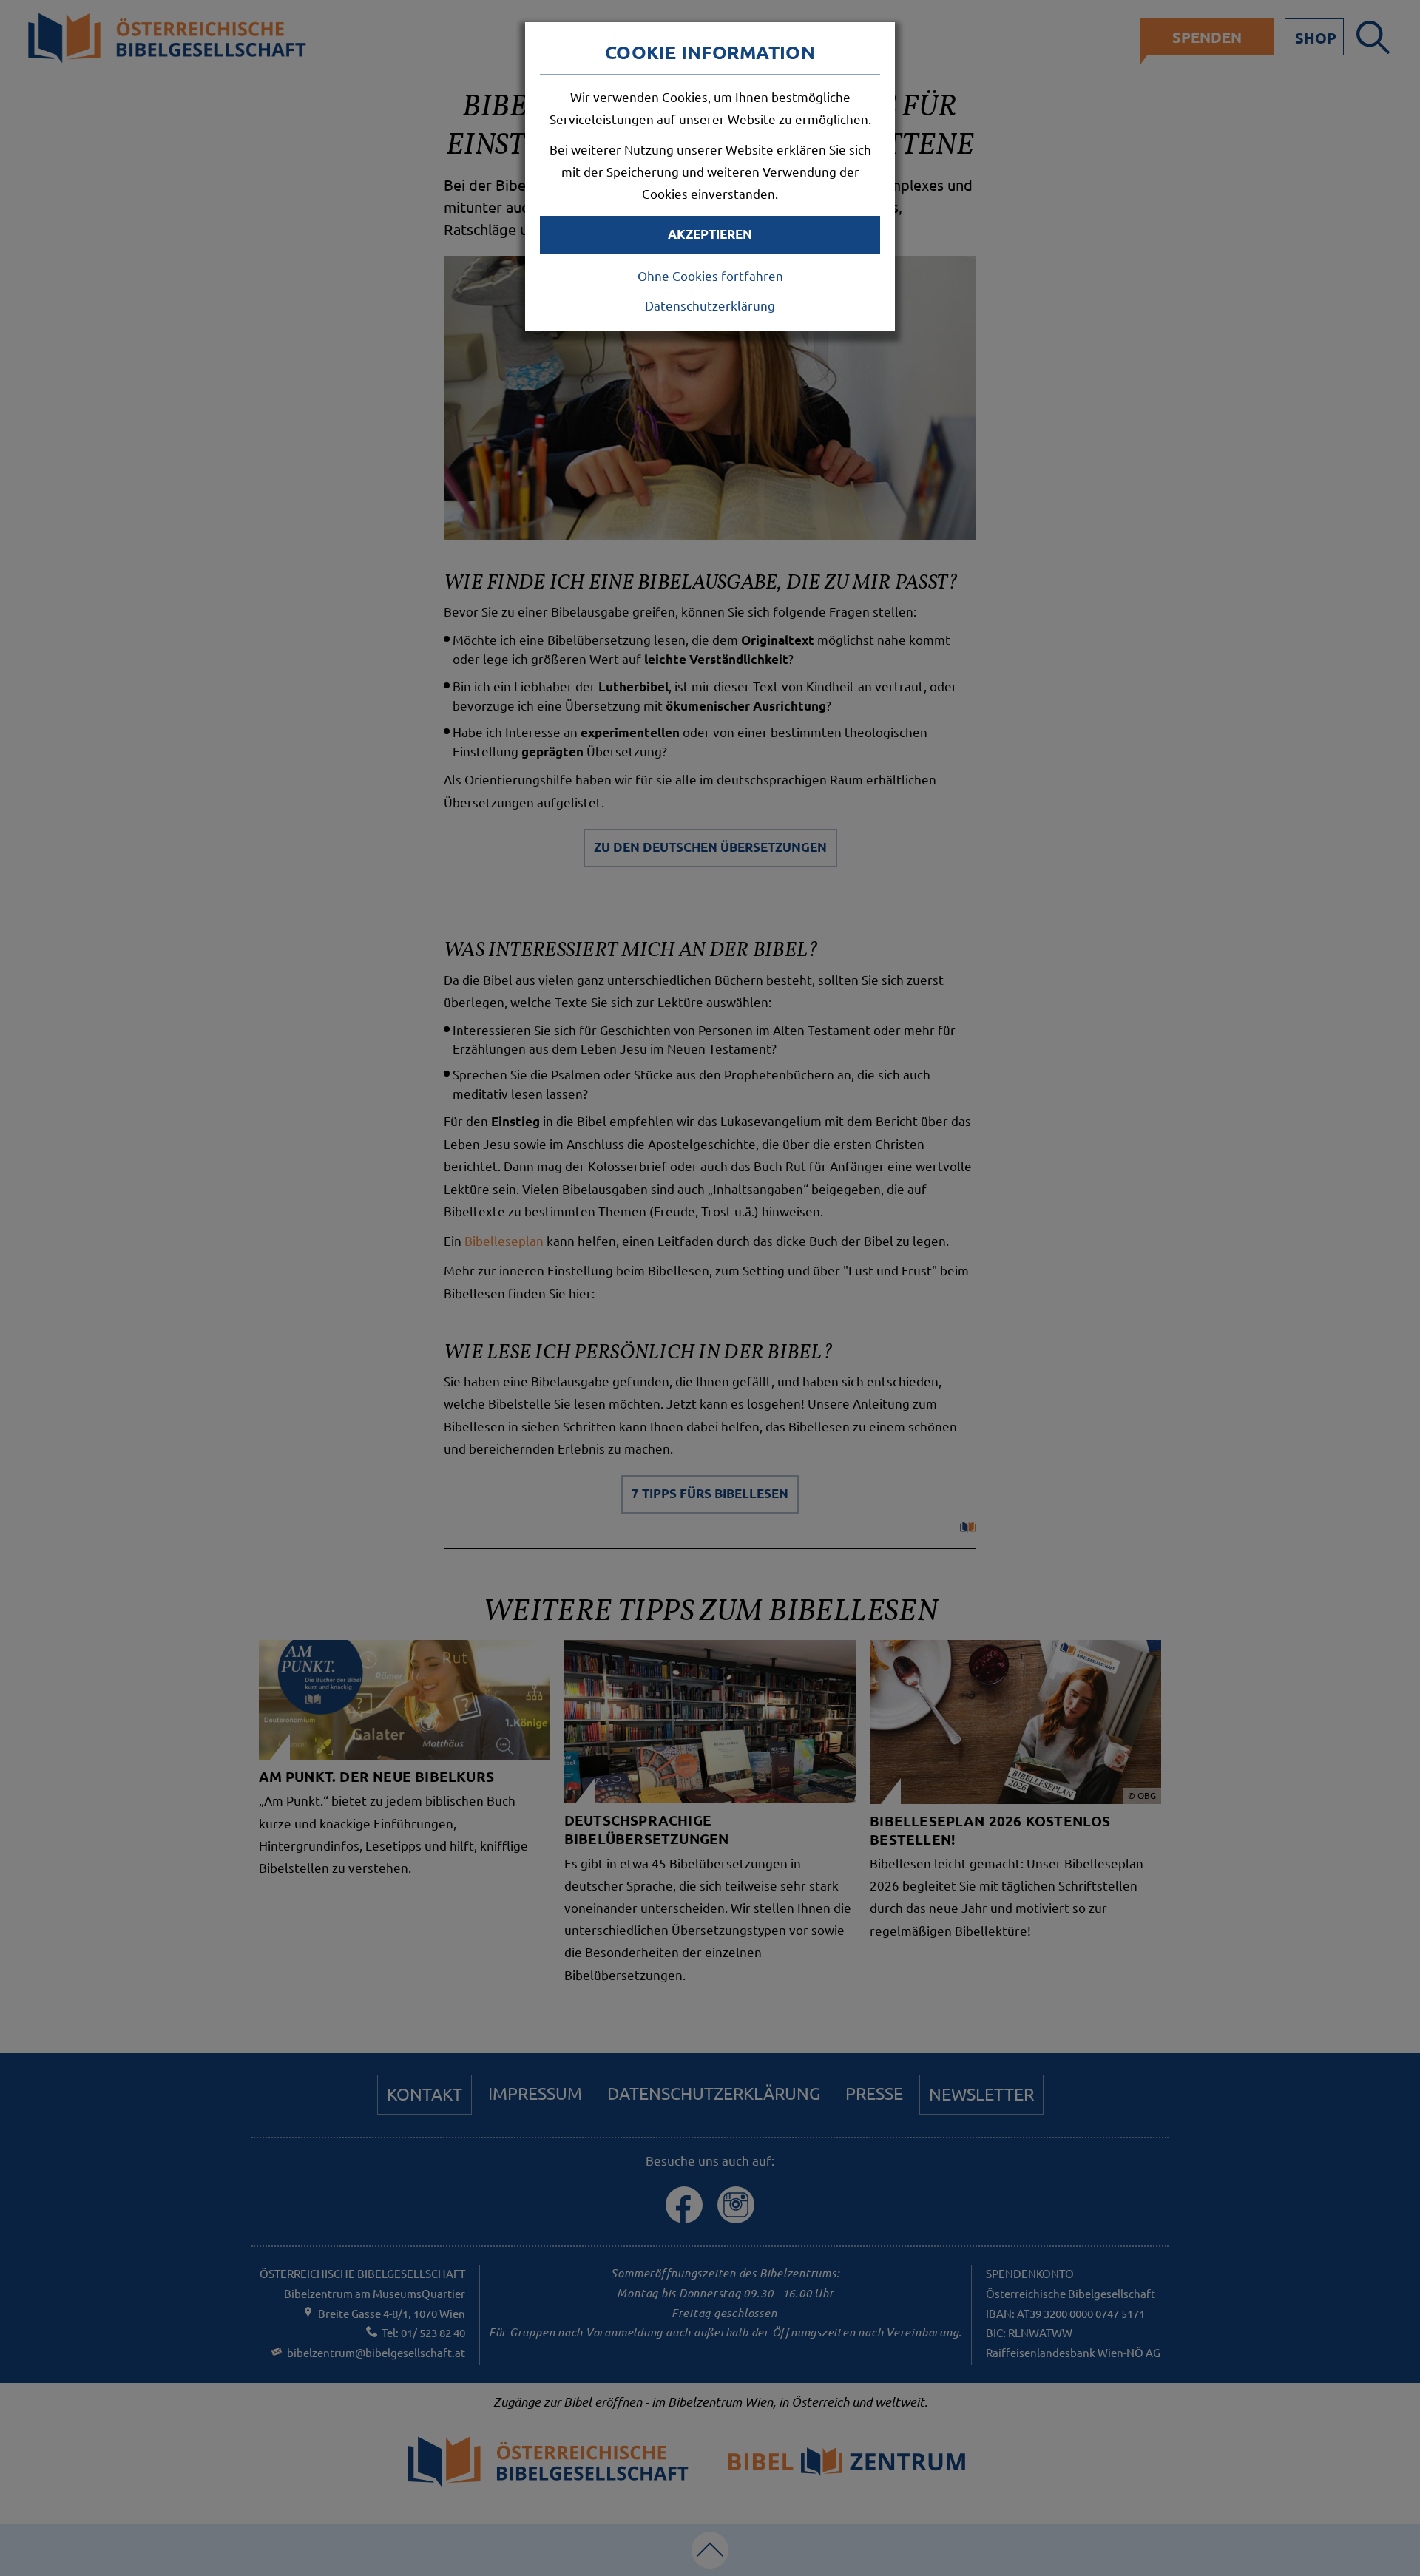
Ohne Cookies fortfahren (710, 275)
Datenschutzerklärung (710, 305)
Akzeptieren (710, 234)
